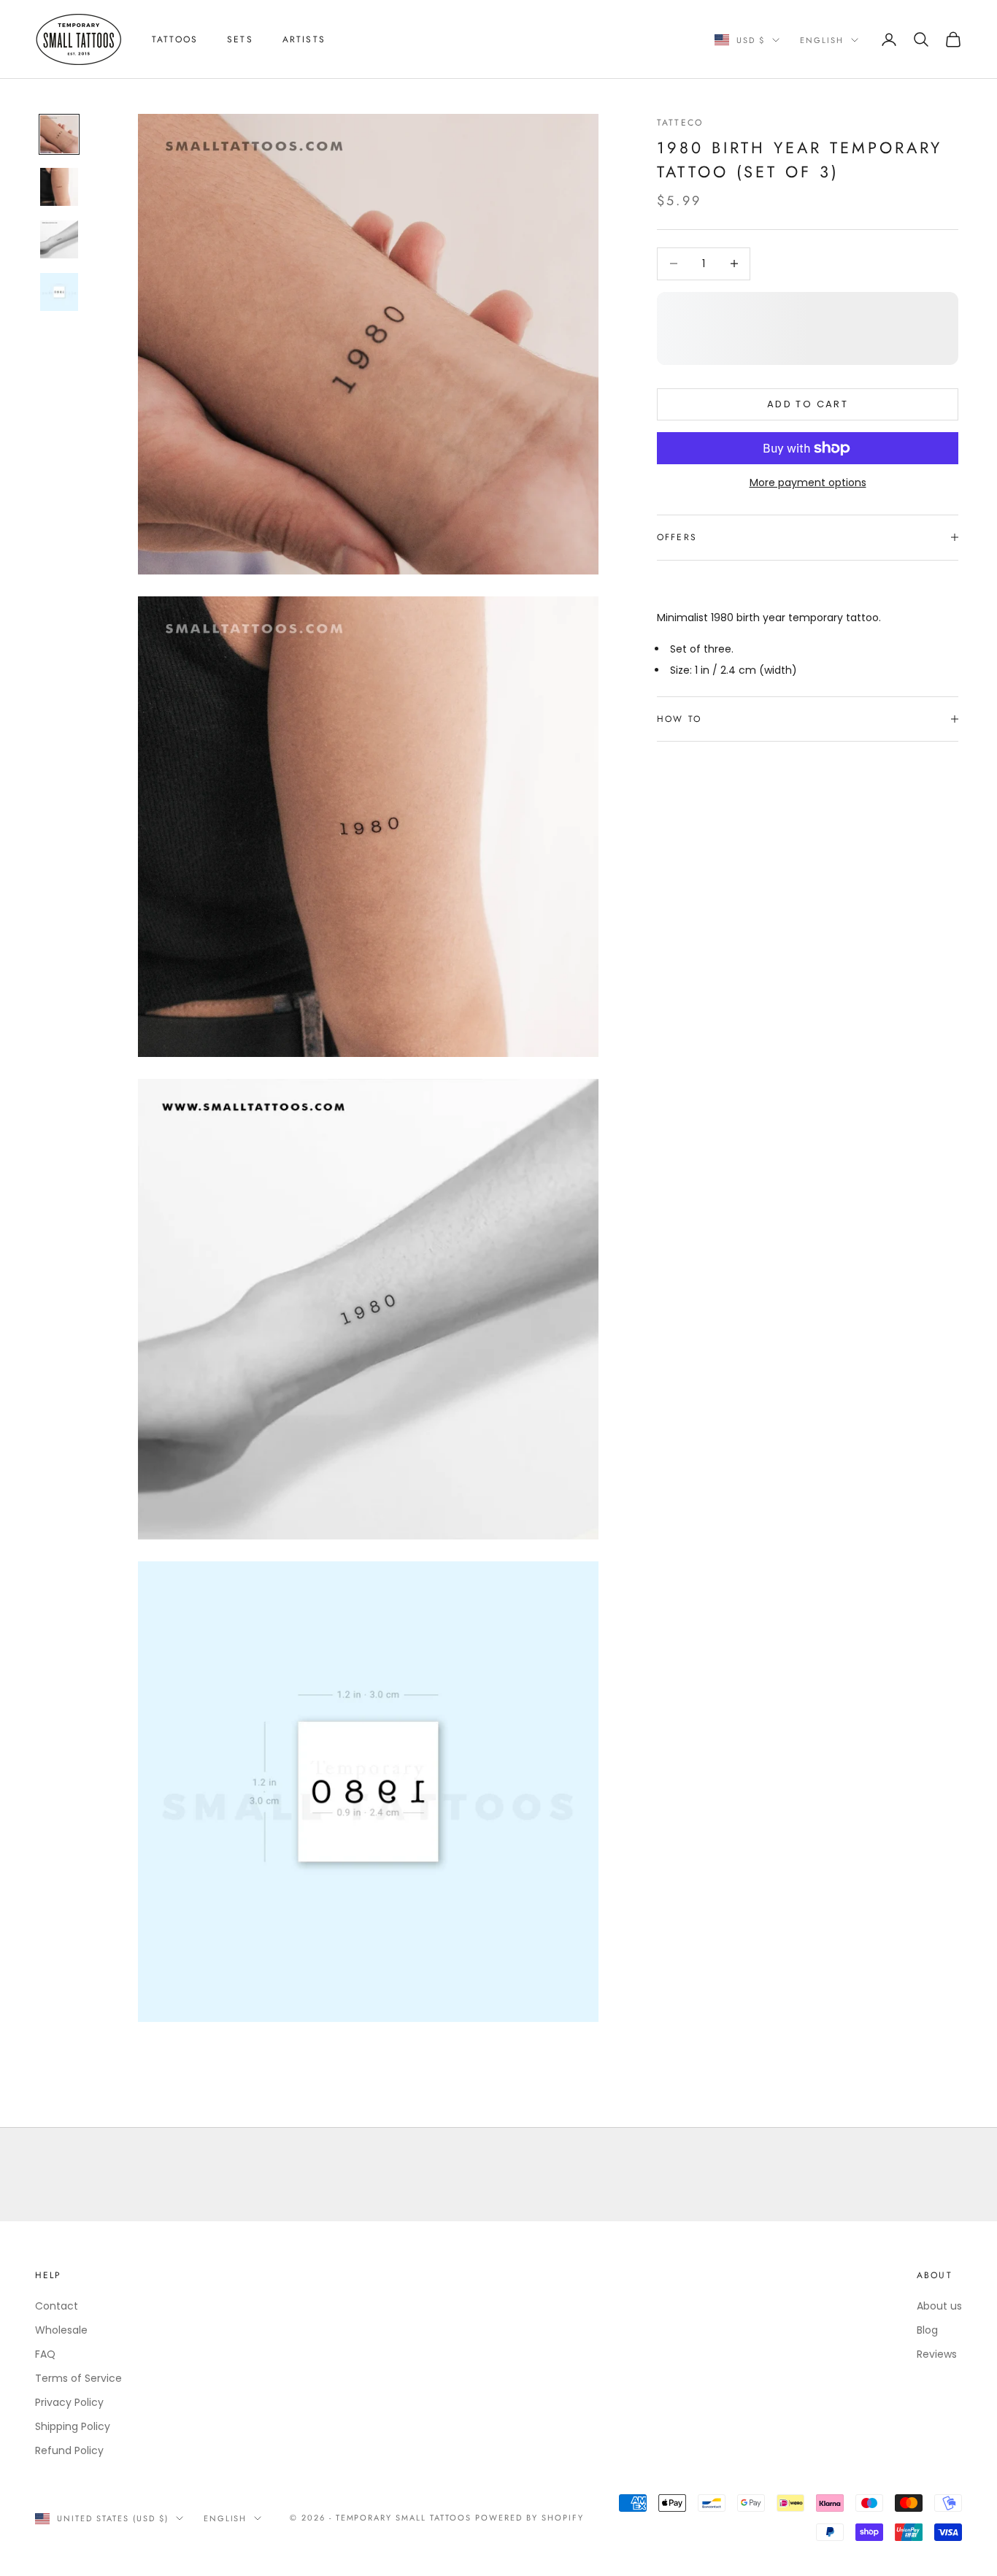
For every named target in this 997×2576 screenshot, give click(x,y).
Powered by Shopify (530, 2518)
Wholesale (61, 2330)
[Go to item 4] (59, 292)
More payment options (808, 482)
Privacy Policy (69, 2402)
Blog (927, 2330)
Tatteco (680, 123)
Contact (57, 2306)
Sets (240, 39)
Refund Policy (69, 2450)
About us (939, 2306)
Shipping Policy (73, 2426)
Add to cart (808, 404)
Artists (304, 39)
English (822, 40)
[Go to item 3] (59, 239)
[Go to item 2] (59, 187)
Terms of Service (78, 2378)
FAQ (45, 2354)
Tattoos (175, 39)
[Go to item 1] (59, 134)
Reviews (937, 2354)
